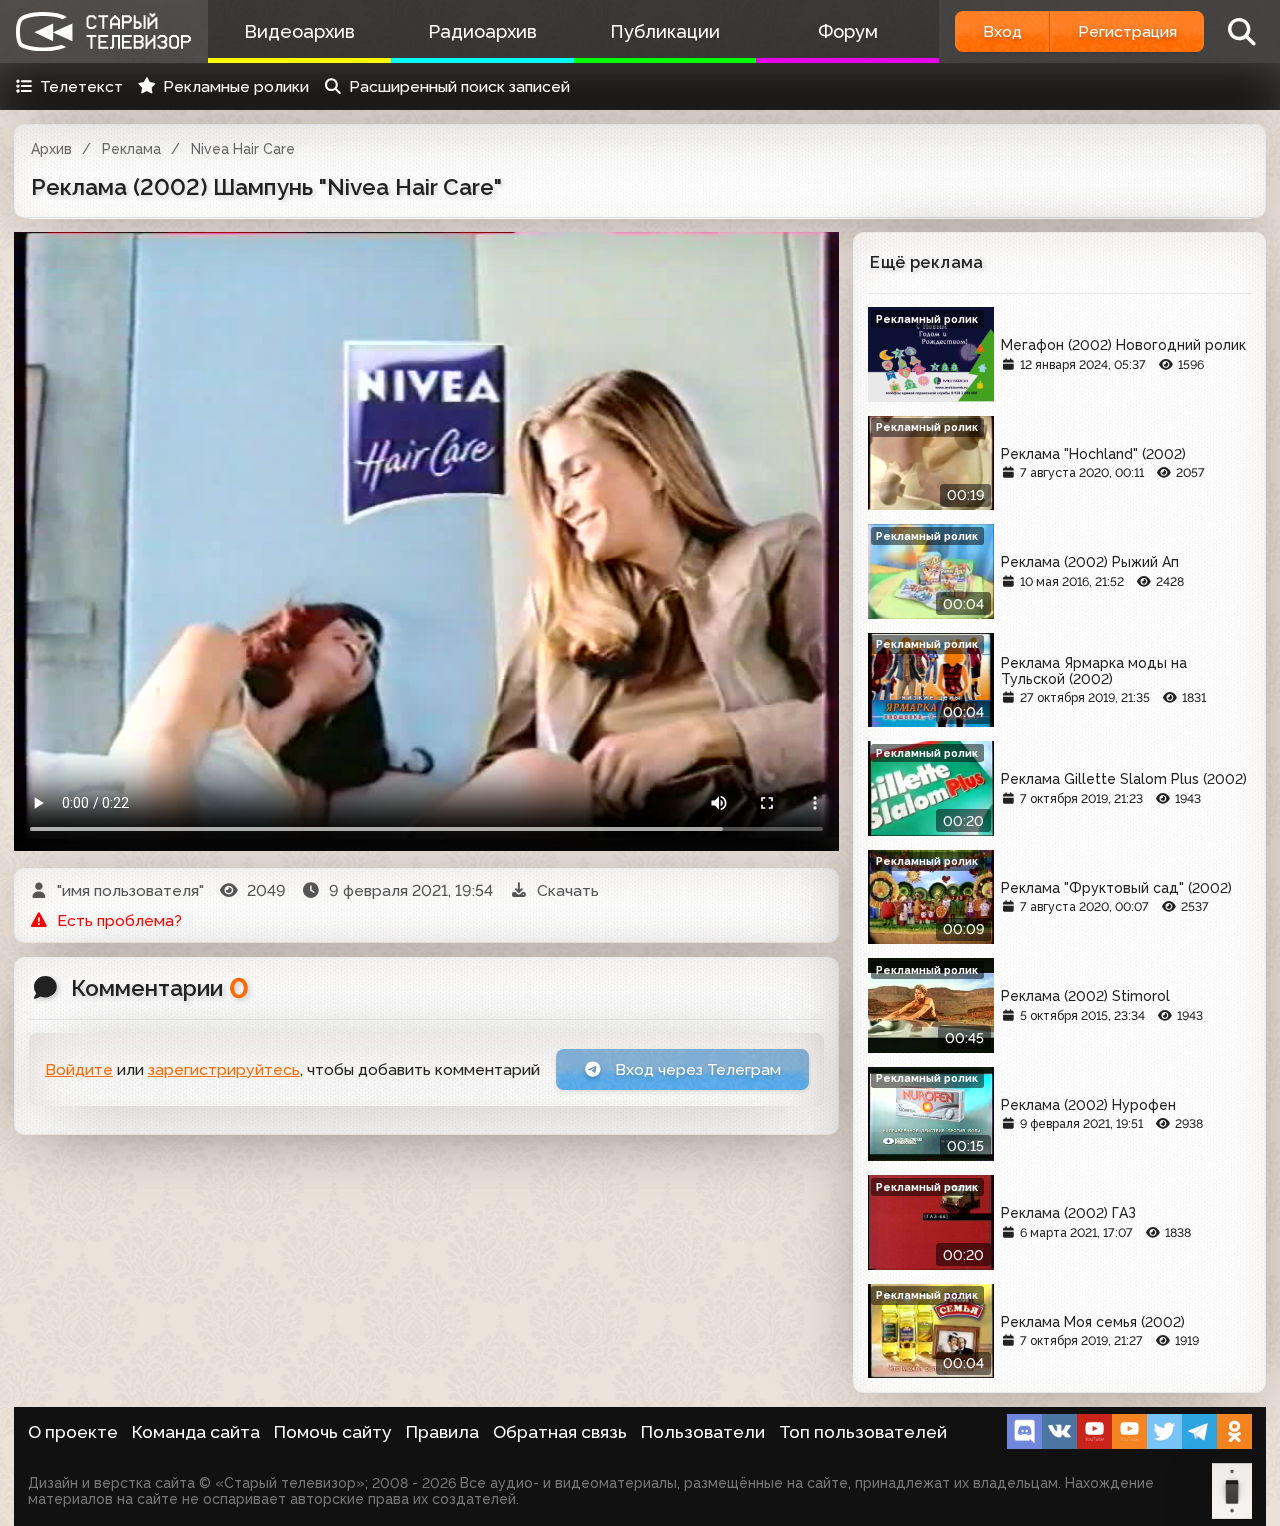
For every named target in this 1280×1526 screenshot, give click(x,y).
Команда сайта (196, 1432)
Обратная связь (560, 1432)
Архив (51, 149)
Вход (1002, 31)
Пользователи (703, 1432)
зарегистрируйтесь (224, 1069)
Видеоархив (299, 31)
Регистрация (1127, 31)
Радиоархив (482, 31)
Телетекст (81, 86)
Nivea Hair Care (243, 149)
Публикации (665, 31)
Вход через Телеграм (696, 1069)
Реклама (131, 149)
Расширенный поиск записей (459, 86)
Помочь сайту (333, 1432)
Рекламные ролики (236, 86)
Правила (442, 1432)
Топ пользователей (863, 1432)
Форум (848, 31)
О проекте (73, 1432)
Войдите (79, 1069)
